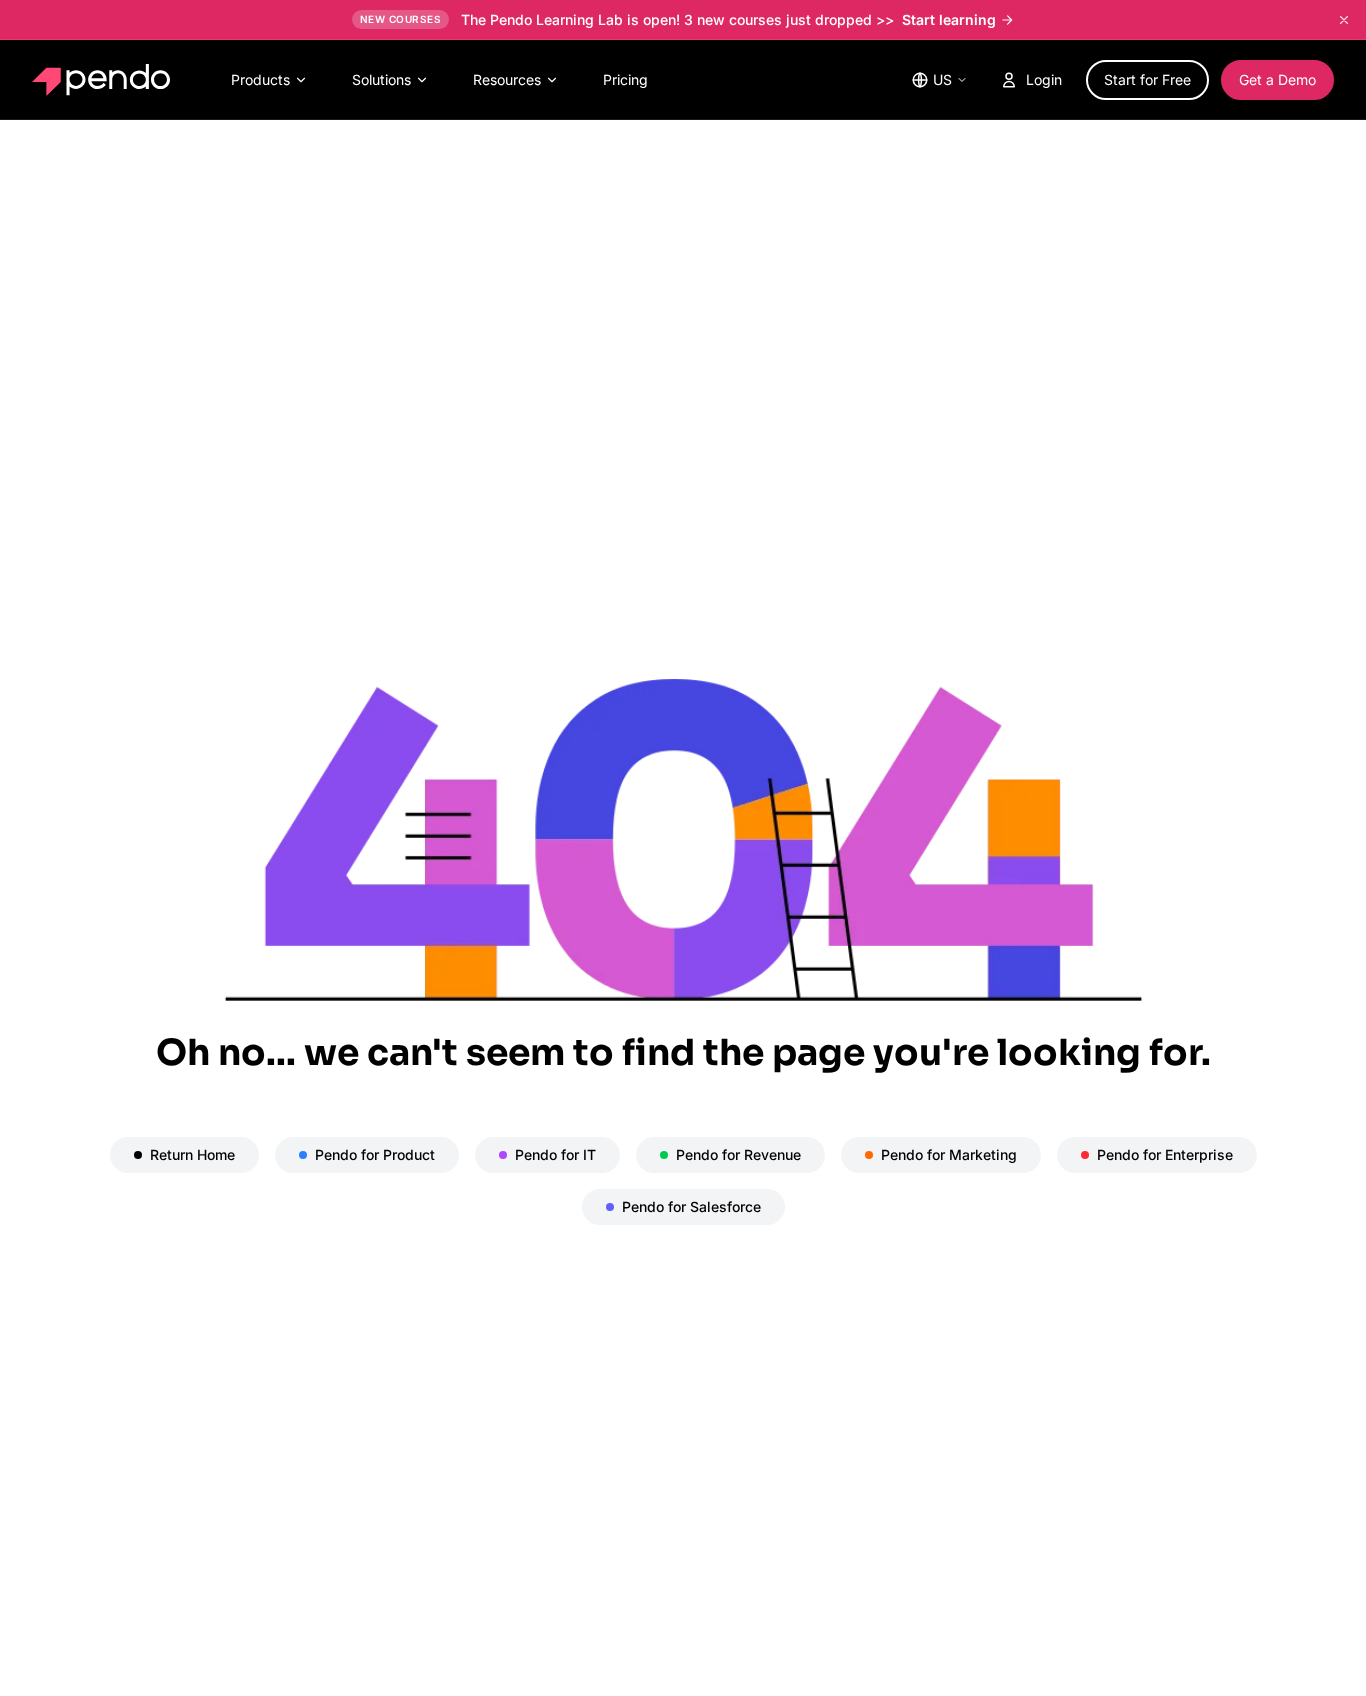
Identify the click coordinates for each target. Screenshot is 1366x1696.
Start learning (949, 19)
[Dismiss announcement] (1344, 20)
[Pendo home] (105, 80)
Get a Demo (1277, 79)
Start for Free (1147, 79)
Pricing (625, 79)
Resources (507, 79)
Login (1044, 79)
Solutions (381, 79)
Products (260, 79)
